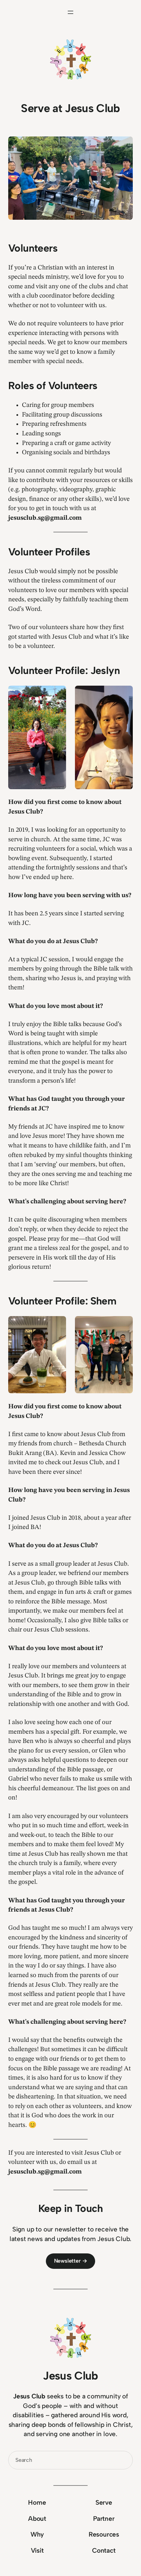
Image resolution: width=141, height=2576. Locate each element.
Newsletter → (71, 2261)
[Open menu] (70, 12)
